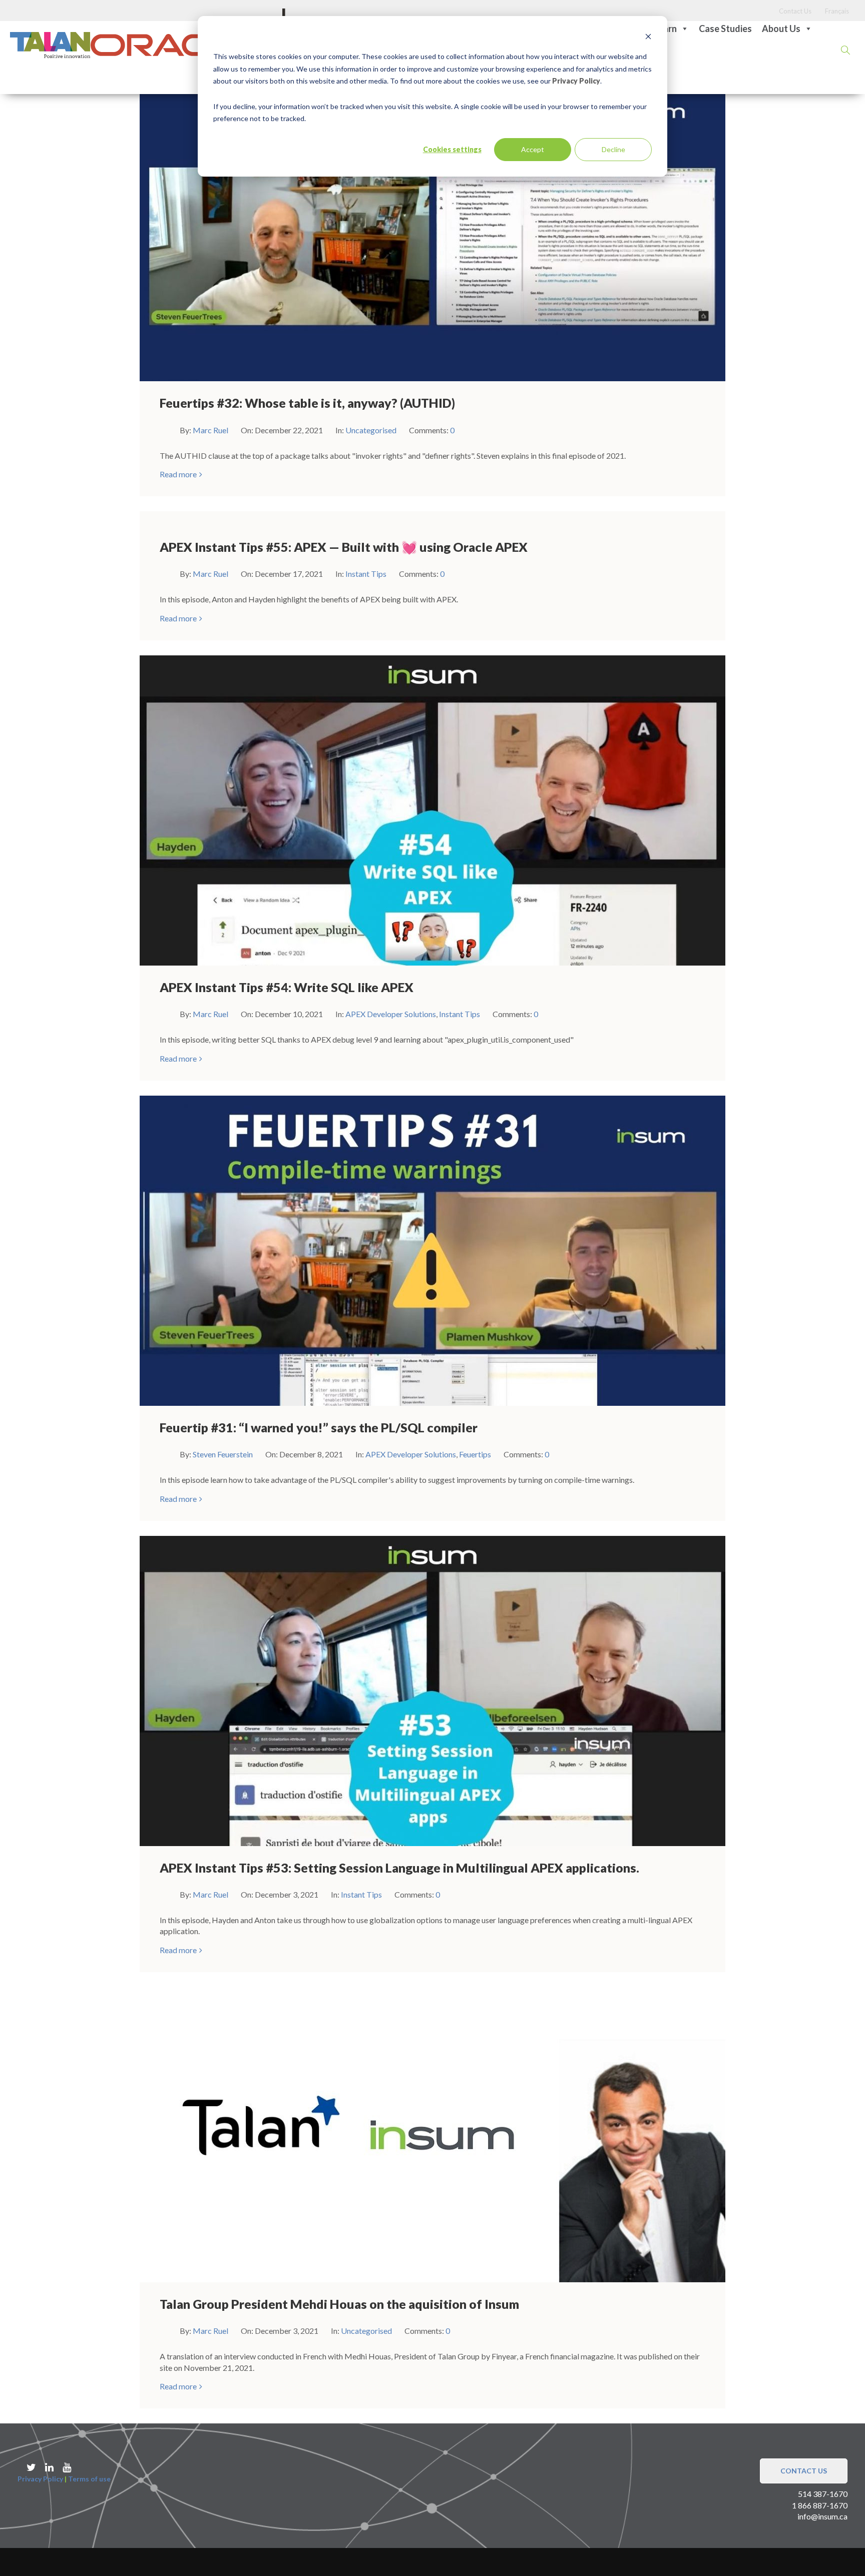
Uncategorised (371, 430)
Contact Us (795, 11)
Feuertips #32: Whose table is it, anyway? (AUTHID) (307, 403)
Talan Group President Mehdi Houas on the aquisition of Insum (339, 2304)
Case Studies (725, 29)
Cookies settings (452, 149)
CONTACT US (804, 2471)
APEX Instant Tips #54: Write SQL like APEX (287, 987)
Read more (178, 474)
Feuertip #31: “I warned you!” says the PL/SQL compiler (319, 1427)
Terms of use (89, 2479)
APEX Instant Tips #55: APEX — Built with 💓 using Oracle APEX (344, 547)
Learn (665, 29)
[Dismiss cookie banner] (648, 38)
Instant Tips (366, 574)
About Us (781, 29)
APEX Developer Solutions (391, 1014)
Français (837, 11)
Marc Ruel (211, 430)
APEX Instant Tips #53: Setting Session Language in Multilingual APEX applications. (399, 1868)
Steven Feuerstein (224, 1454)
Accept (533, 149)
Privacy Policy (576, 81)
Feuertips (475, 1454)
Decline (613, 149)
